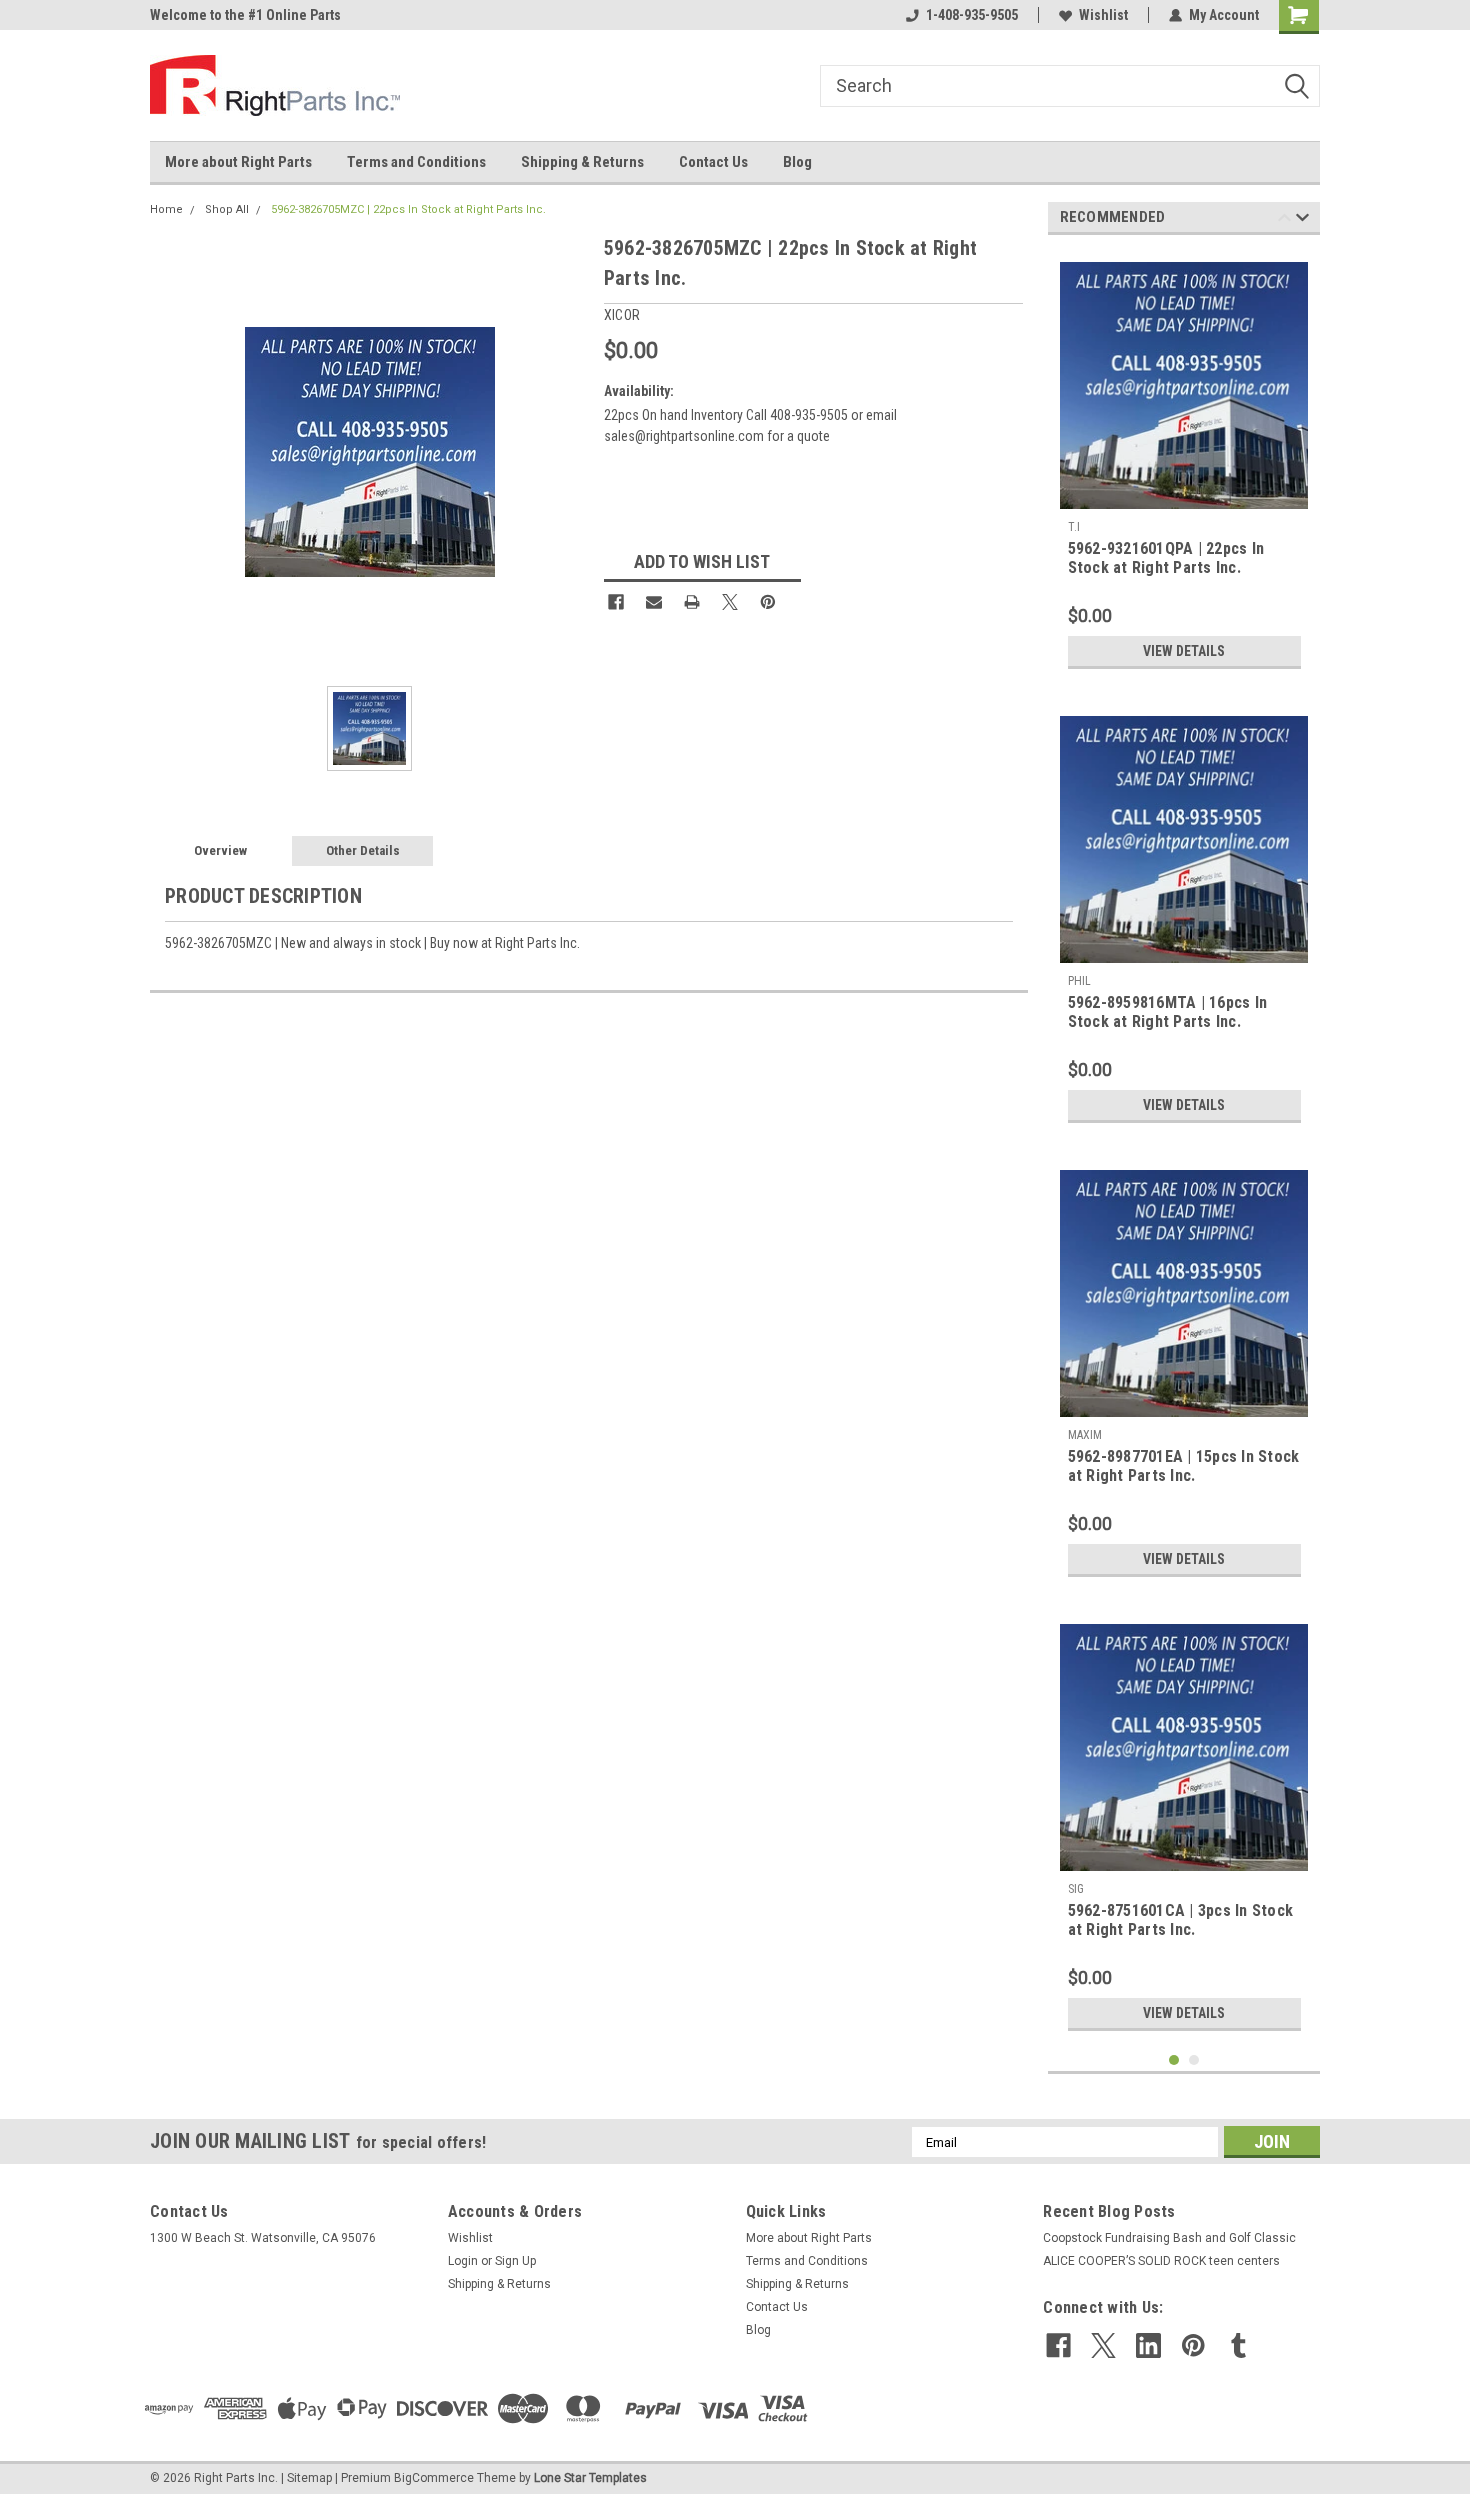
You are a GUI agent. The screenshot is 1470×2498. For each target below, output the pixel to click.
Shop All (227, 209)
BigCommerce (434, 2478)
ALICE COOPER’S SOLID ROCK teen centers (1161, 2261)
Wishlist (1103, 15)
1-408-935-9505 (972, 15)
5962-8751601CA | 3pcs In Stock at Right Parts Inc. (1181, 1920)
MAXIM (1085, 1435)
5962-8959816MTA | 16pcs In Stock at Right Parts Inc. (1168, 1012)
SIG (1076, 1889)
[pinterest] (1193, 2345)
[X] (730, 602)
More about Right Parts (238, 162)
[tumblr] (1238, 2345)
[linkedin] (1148, 2345)
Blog (797, 162)
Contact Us (713, 162)
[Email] (654, 602)
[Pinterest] (768, 602)
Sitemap (309, 2478)
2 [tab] (1194, 2060)
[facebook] (1058, 2345)
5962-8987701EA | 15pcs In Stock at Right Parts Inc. (1184, 1466)
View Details (1184, 651)
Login (463, 2261)
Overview (220, 850)
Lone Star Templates (590, 2478)
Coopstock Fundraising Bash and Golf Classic (1169, 2238)
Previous (1284, 220)
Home (166, 209)
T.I (1074, 527)
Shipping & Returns (582, 162)
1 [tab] (1174, 2060)
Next (1302, 220)
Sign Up (515, 2261)
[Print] (692, 602)
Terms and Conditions (416, 162)
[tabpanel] (1184, 464)
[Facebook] (616, 602)
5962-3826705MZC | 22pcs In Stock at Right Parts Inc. (408, 209)
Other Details (363, 850)
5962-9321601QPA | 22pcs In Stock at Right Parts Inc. (1166, 558)
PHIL (1079, 981)
